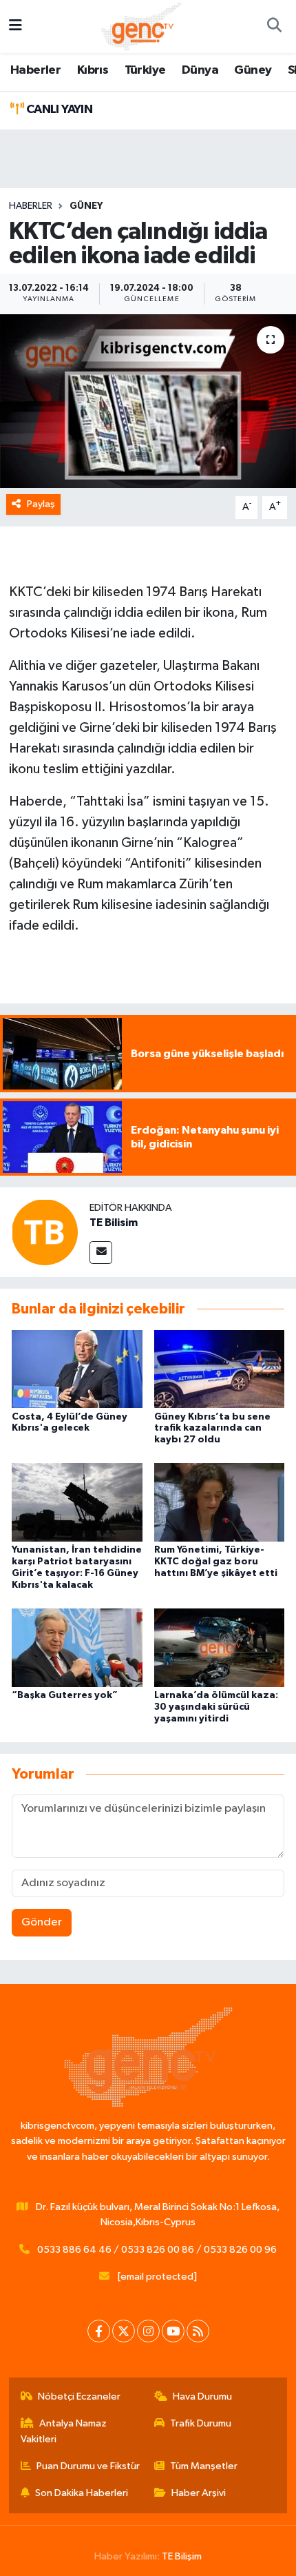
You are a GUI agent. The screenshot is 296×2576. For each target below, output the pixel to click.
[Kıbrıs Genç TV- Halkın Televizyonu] (141, 26)
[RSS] (198, 2331)
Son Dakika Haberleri (82, 2493)
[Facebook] (99, 2331)
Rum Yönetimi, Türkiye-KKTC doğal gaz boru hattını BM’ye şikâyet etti (216, 1562)
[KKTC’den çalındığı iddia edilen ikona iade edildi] (148, 401)
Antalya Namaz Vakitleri (64, 2431)
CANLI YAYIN (58, 110)
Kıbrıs (93, 70)
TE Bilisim (114, 1223)
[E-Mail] (101, 1253)
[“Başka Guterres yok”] (77, 1647)
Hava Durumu (202, 2396)
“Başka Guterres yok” (65, 1695)
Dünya (200, 70)
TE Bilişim (182, 2556)
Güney (253, 70)
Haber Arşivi (199, 2493)
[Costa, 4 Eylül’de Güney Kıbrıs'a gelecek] (77, 1368)
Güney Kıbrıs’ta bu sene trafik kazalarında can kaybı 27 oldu (212, 1429)
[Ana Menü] (15, 27)
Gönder (42, 1922)
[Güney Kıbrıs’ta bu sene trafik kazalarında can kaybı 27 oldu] (220, 1368)
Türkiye (145, 70)
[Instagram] (148, 2331)
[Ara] (274, 27)
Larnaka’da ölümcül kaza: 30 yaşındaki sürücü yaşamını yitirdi (216, 1707)
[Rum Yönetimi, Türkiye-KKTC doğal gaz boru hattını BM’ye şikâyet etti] (220, 1502)
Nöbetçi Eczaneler (79, 2396)
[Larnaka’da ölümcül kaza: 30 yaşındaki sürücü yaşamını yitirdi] (220, 1647)
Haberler (35, 70)
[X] (124, 2331)
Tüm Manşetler (204, 2466)
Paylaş (41, 504)
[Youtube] (173, 2331)
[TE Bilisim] (45, 1232)
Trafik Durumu (201, 2423)
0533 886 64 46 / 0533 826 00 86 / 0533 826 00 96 (157, 2250)
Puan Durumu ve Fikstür (88, 2466)
